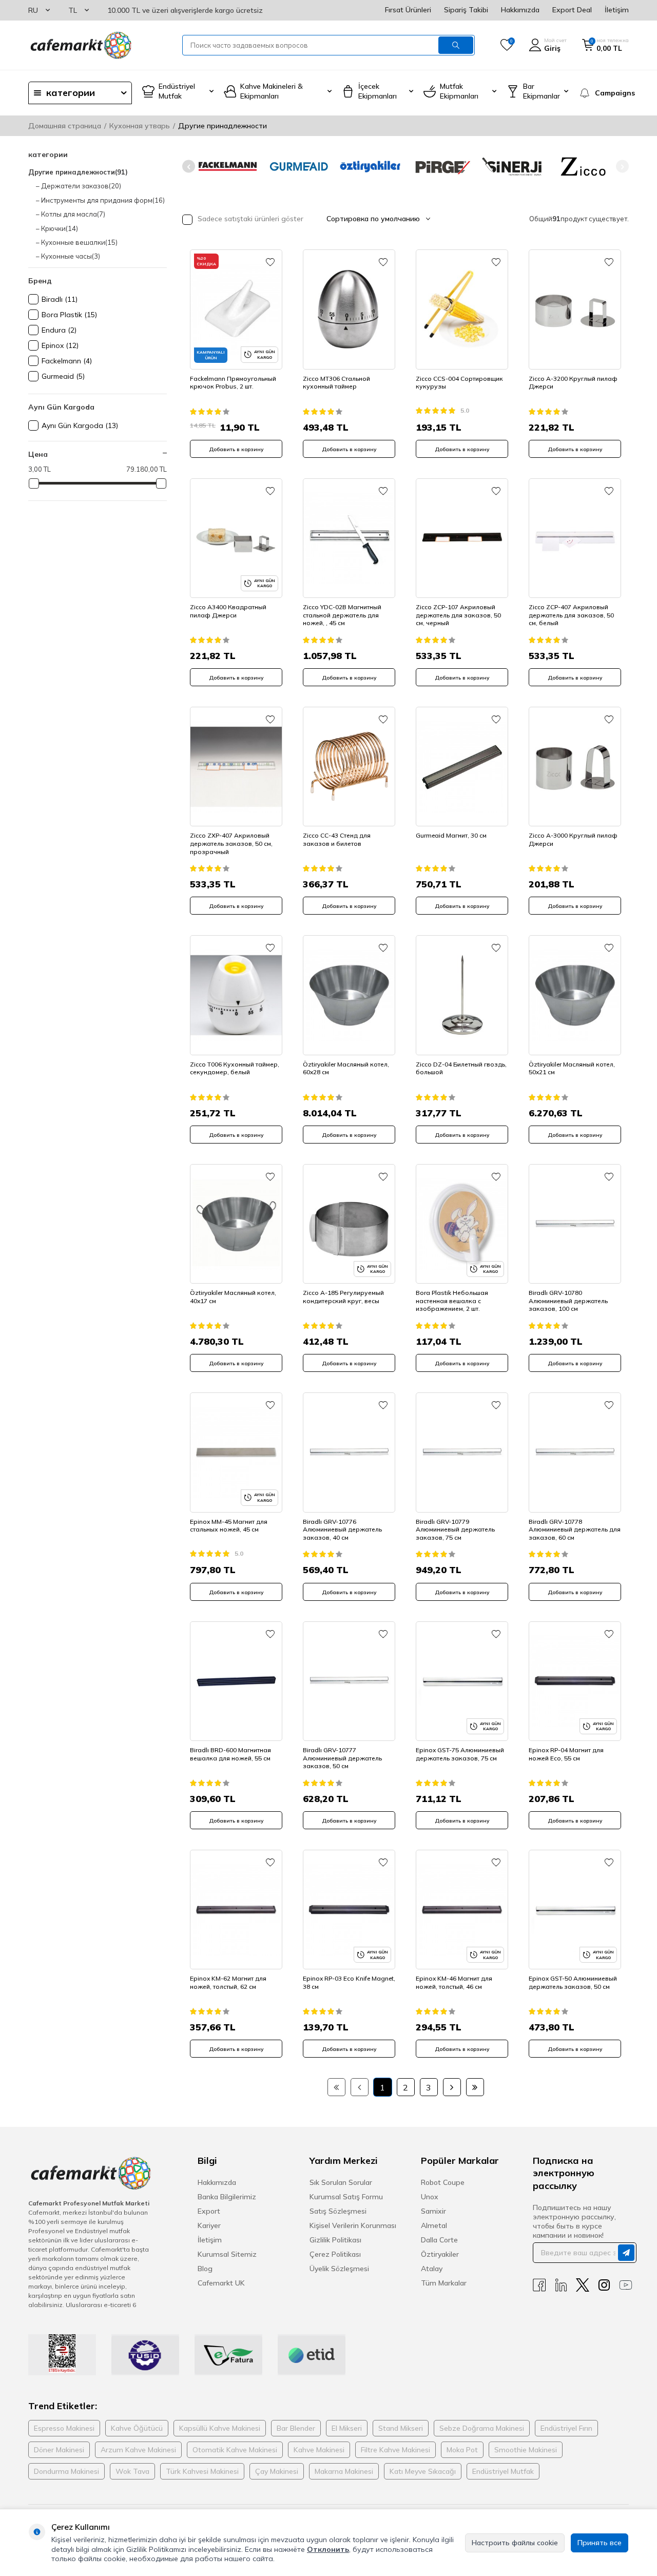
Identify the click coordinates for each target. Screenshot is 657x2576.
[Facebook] (539, 2285)
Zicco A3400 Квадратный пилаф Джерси (228, 611)
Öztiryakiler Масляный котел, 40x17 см (233, 1297)
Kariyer (209, 2225)
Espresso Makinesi (64, 2428)
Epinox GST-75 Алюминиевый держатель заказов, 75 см (460, 1754)
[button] (189, 167)
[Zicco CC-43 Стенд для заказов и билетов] (349, 767)
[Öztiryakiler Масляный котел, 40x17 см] (236, 1224)
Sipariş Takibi (466, 10)
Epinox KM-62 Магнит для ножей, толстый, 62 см (228, 1982)
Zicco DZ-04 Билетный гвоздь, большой (461, 1068)
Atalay (432, 2269)
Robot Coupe (443, 2182)
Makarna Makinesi (344, 2471)
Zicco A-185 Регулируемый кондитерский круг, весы (343, 1297)
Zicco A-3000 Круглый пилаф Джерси (573, 839)
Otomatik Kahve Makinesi (235, 2450)
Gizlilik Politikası (335, 2240)
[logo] (80, 45)
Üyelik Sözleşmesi (339, 2269)
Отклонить (328, 2549)
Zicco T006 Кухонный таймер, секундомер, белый (235, 1068)
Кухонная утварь (140, 126)
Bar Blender (296, 2428)
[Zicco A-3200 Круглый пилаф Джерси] (575, 309)
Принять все (600, 2543)
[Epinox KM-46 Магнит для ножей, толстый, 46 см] (462, 1910)
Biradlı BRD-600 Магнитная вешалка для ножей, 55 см (230, 1754)
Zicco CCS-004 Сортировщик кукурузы (459, 383)
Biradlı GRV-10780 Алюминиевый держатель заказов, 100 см (568, 1301)
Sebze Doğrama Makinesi (482, 2428)
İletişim (617, 10)
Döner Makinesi (59, 2450)
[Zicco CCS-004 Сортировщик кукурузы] (462, 309)
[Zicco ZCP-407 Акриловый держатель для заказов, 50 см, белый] (575, 538)
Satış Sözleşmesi (338, 2211)
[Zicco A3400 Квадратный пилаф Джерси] (236, 538)
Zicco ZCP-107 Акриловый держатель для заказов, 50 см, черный (458, 615)
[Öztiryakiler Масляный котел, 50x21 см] (575, 995)
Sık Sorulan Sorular (341, 2182)
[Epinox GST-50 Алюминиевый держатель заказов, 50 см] (575, 1910)
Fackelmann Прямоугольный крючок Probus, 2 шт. (233, 383)
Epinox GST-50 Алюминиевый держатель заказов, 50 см (573, 1982)
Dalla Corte (439, 2240)
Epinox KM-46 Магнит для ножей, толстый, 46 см (454, 1982)
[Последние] (475, 2087)
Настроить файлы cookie (515, 2543)
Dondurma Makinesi (66, 2471)
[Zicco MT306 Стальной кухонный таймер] (349, 309)
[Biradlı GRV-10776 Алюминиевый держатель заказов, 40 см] (349, 1452)
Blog (205, 2269)
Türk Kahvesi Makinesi (202, 2471)
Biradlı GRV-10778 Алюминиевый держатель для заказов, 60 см (575, 1529)
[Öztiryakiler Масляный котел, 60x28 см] (349, 995)
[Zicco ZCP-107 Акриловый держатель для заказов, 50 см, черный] (462, 538)
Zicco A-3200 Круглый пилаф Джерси (573, 383)
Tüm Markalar (444, 2283)
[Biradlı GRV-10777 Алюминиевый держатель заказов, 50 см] (349, 1681)
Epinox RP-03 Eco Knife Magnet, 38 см (349, 1982)
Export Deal (572, 10)
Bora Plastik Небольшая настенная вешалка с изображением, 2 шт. (452, 1301)
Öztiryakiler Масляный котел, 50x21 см (572, 1068)
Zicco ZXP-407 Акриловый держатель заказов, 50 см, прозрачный (231, 843)
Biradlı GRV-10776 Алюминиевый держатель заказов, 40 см (342, 1529)
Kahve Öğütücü (137, 2428)
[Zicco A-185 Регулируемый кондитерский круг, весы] (349, 1224)
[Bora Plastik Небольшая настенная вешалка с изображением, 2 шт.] (462, 1224)
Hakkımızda (520, 10)
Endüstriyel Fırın (566, 2428)
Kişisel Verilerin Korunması (353, 2225)
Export (209, 2211)
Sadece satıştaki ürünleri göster (249, 219)
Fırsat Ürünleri (408, 10)
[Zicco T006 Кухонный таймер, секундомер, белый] (236, 995)
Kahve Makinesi (319, 2450)
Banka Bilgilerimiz (227, 2197)
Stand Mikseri (401, 2428)
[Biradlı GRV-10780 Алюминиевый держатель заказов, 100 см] (575, 1224)
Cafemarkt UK (221, 2283)
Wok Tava (132, 2471)
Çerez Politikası (335, 2254)
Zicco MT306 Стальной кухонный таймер (336, 383)
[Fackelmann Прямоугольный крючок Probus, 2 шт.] (236, 309)
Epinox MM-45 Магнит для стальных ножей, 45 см (229, 1526)
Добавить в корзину (236, 449)
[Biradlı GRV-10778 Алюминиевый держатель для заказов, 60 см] (575, 1452)
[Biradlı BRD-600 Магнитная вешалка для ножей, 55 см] (236, 1681)
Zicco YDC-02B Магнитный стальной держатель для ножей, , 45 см (342, 615)
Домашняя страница (65, 126)
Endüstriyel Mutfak (503, 2471)
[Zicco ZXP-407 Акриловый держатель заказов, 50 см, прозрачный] (236, 767)
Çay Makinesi (277, 2471)
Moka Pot (462, 2450)
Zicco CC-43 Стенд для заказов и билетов (337, 839)
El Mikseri (347, 2428)
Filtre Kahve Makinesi (395, 2450)
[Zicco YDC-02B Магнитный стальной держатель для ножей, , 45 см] (349, 538)
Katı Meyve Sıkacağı (423, 2471)
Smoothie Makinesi (526, 2450)
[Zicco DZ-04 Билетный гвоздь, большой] (462, 995)
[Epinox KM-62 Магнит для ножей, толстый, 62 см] (236, 1910)
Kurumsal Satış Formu (346, 2197)
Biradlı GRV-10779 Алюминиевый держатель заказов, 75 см (455, 1529)
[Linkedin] (561, 2285)
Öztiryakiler (440, 2254)
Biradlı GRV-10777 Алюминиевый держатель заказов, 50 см (342, 1758)
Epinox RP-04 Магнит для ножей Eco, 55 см (566, 1754)
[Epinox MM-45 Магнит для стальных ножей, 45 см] (236, 1452)
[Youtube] (626, 2285)
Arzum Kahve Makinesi (138, 2450)
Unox (430, 2197)
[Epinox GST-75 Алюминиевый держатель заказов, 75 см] (462, 1681)
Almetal (434, 2225)
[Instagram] (604, 2285)
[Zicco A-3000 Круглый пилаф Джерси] (575, 767)
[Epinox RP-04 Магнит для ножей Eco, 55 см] (575, 1681)
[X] (583, 2285)
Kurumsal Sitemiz (227, 2254)
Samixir (433, 2211)
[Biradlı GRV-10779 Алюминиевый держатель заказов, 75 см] (462, 1452)
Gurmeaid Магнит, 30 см (451, 835)
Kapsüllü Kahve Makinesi (220, 2428)
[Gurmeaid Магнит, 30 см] (462, 767)
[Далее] (452, 2087)
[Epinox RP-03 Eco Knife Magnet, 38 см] (349, 1910)
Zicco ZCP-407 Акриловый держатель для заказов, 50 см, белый (571, 615)
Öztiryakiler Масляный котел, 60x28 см (346, 1068)
